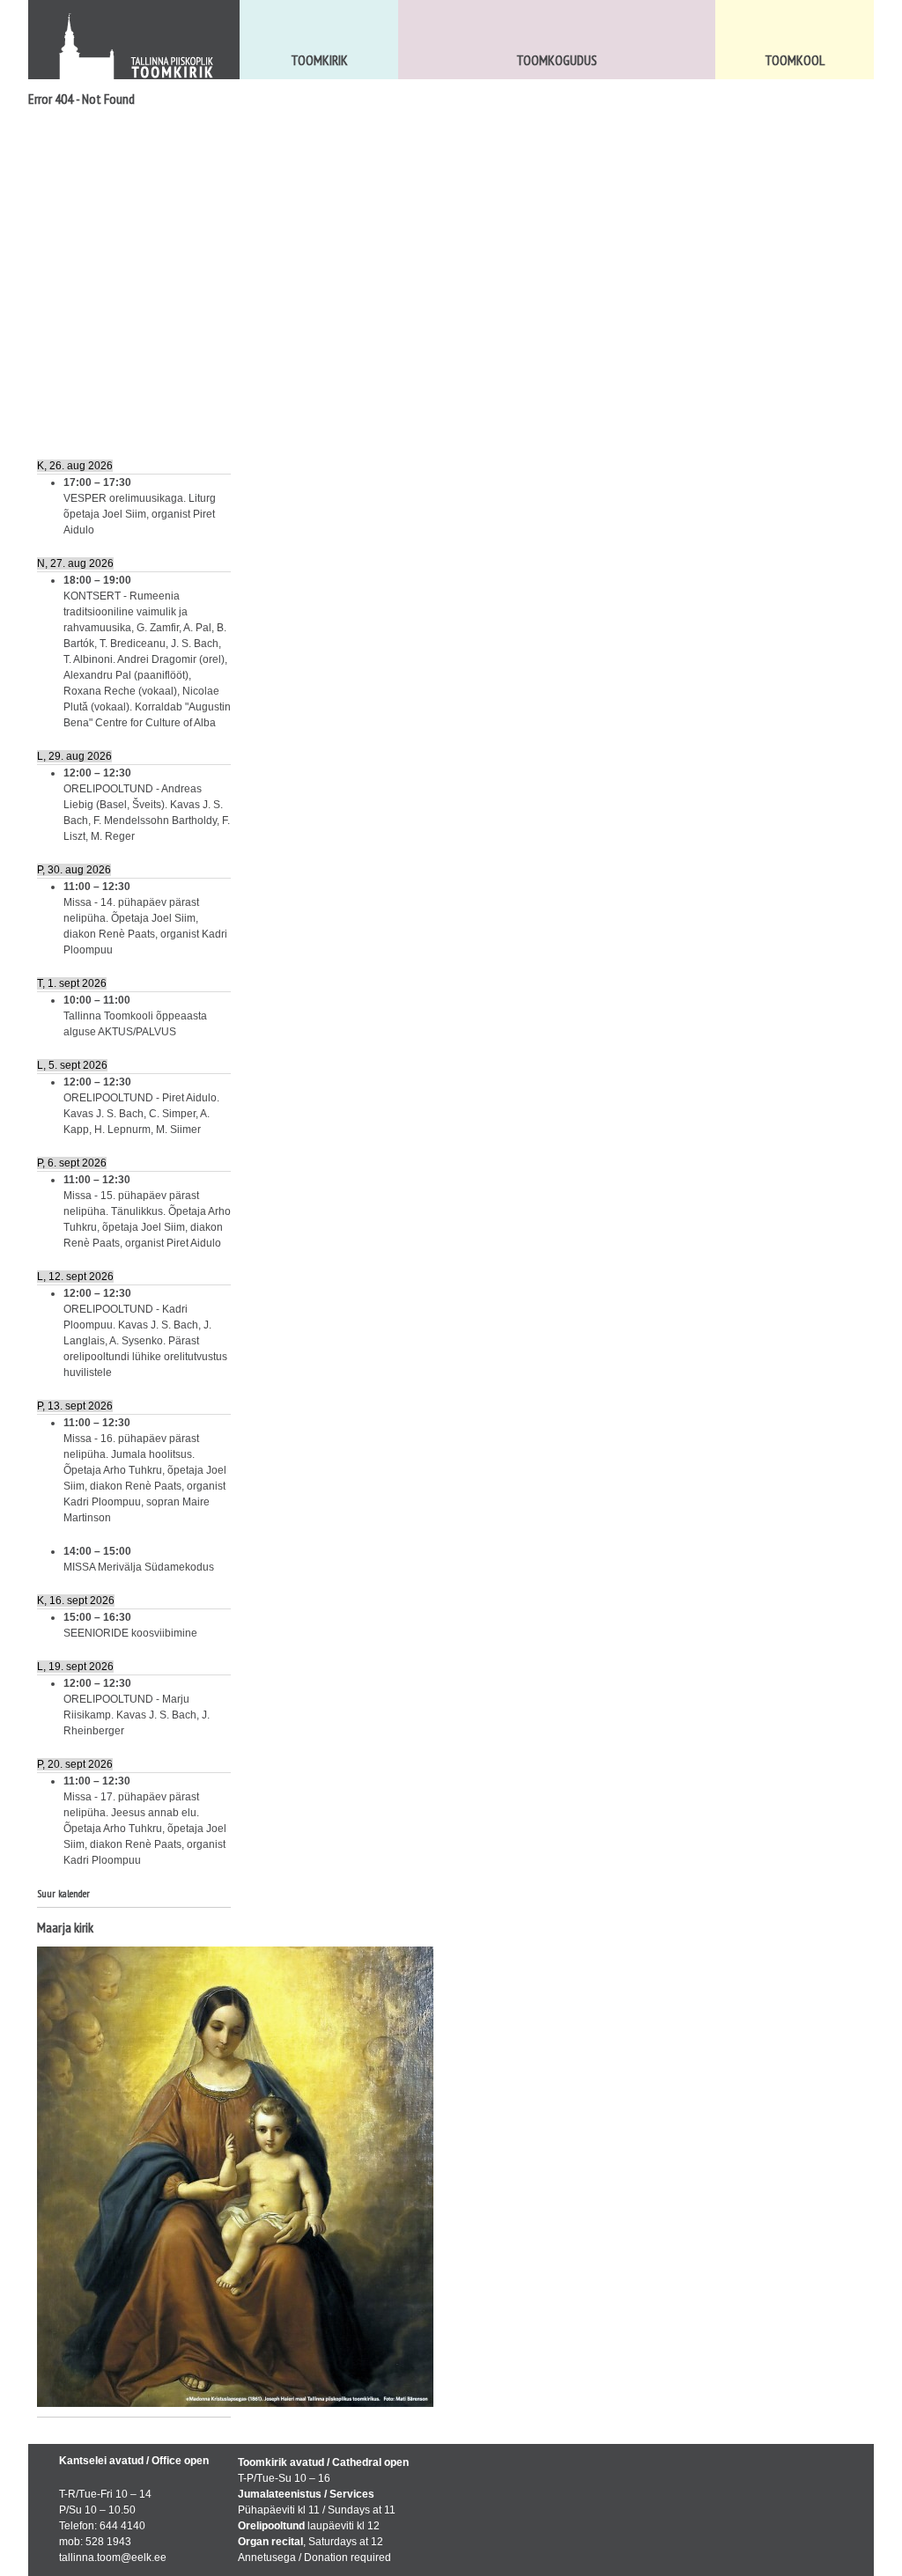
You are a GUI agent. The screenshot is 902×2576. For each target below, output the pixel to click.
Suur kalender (63, 1893)
